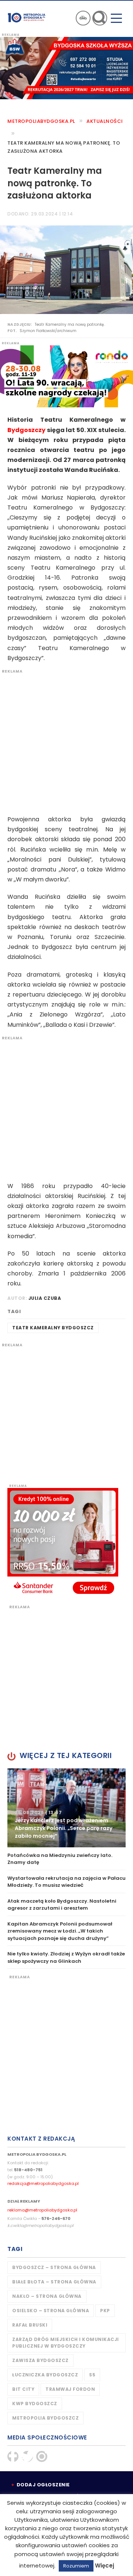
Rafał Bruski (30, 2325)
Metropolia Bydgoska (27, 17)
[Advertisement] (66, 740)
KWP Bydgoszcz (35, 2404)
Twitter (27, 2456)
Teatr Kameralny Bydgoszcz (53, 1328)
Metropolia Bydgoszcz (45, 2418)
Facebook (13, 2456)
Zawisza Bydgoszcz (40, 2360)
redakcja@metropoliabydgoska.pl (43, 2183)
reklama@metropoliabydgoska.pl (42, 2210)
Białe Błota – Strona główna (54, 2282)
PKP (105, 2311)
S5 (92, 2375)
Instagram (42, 2456)
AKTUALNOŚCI (105, 121)
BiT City (23, 2389)
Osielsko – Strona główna (51, 2311)
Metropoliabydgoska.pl (41, 121)
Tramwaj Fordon (70, 2389)
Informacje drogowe (83, 18)
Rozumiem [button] (76, 2566)
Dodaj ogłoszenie (43, 2485)
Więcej (105, 2565)
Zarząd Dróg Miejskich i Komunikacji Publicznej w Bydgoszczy (66, 2343)
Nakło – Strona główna (47, 2296)
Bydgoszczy (26, 430)
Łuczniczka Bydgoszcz (45, 2375)
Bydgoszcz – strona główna (54, 2267)
